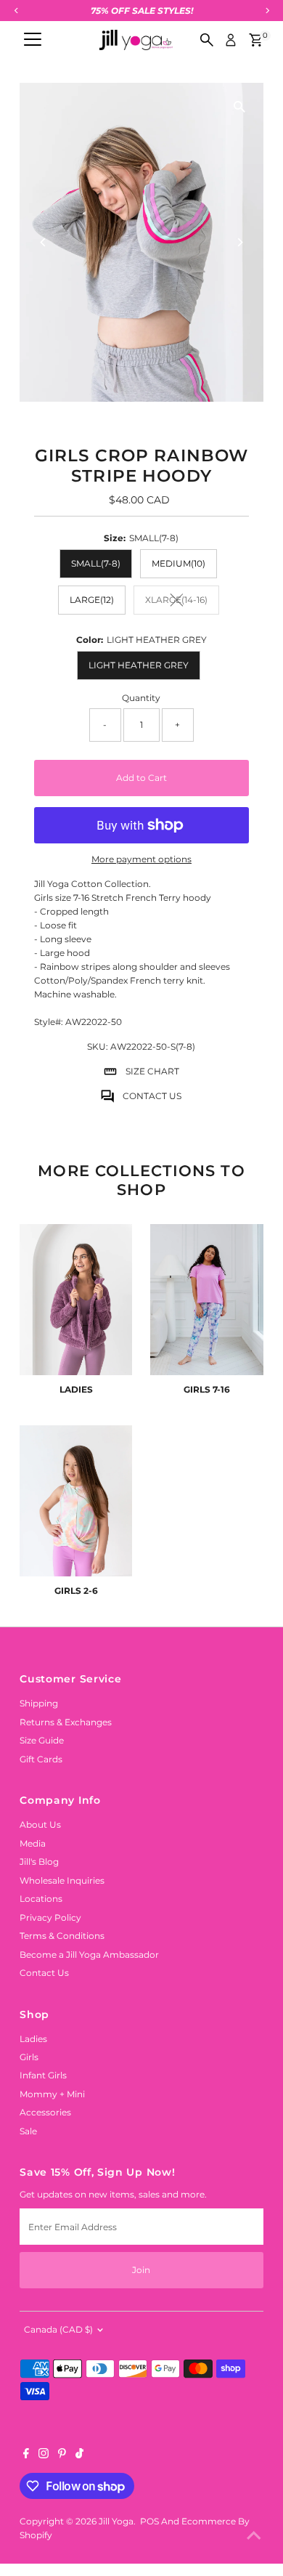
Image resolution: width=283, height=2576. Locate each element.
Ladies (33, 2039)
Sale (28, 2131)
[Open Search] (207, 40)
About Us (40, 1824)
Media (33, 1843)
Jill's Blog (39, 1862)
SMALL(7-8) (96, 563)
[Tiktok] (79, 2455)
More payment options (141, 859)
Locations (41, 1899)
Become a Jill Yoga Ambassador (89, 1955)
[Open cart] (256, 40)
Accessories (45, 2112)
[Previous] (43, 242)
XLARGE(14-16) (182, 602)
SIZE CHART (152, 1071)
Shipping (39, 1703)
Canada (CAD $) (58, 2329)
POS (149, 2521)
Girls (29, 2057)
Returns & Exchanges (66, 1722)
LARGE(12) (92, 600)
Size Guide (42, 1740)
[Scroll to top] (254, 2536)
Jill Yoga (116, 2521)
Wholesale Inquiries (62, 1880)
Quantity (141, 698)
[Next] (240, 242)
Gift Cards (41, 1759)
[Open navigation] (33, 40)
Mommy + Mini (52, 2094)
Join (141, 2270)
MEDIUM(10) (179, 563)
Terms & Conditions (62, 1936)
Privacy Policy (50, 1917)
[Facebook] (26, 2455)
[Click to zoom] (240, 106)
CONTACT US (152, 1096)
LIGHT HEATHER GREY (139, 665)
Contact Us (44, 1973)
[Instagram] (44, 2455)
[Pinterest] (62, 2455)
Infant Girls (43, 2075)
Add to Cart (141, 778)
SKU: (98, 1046)
